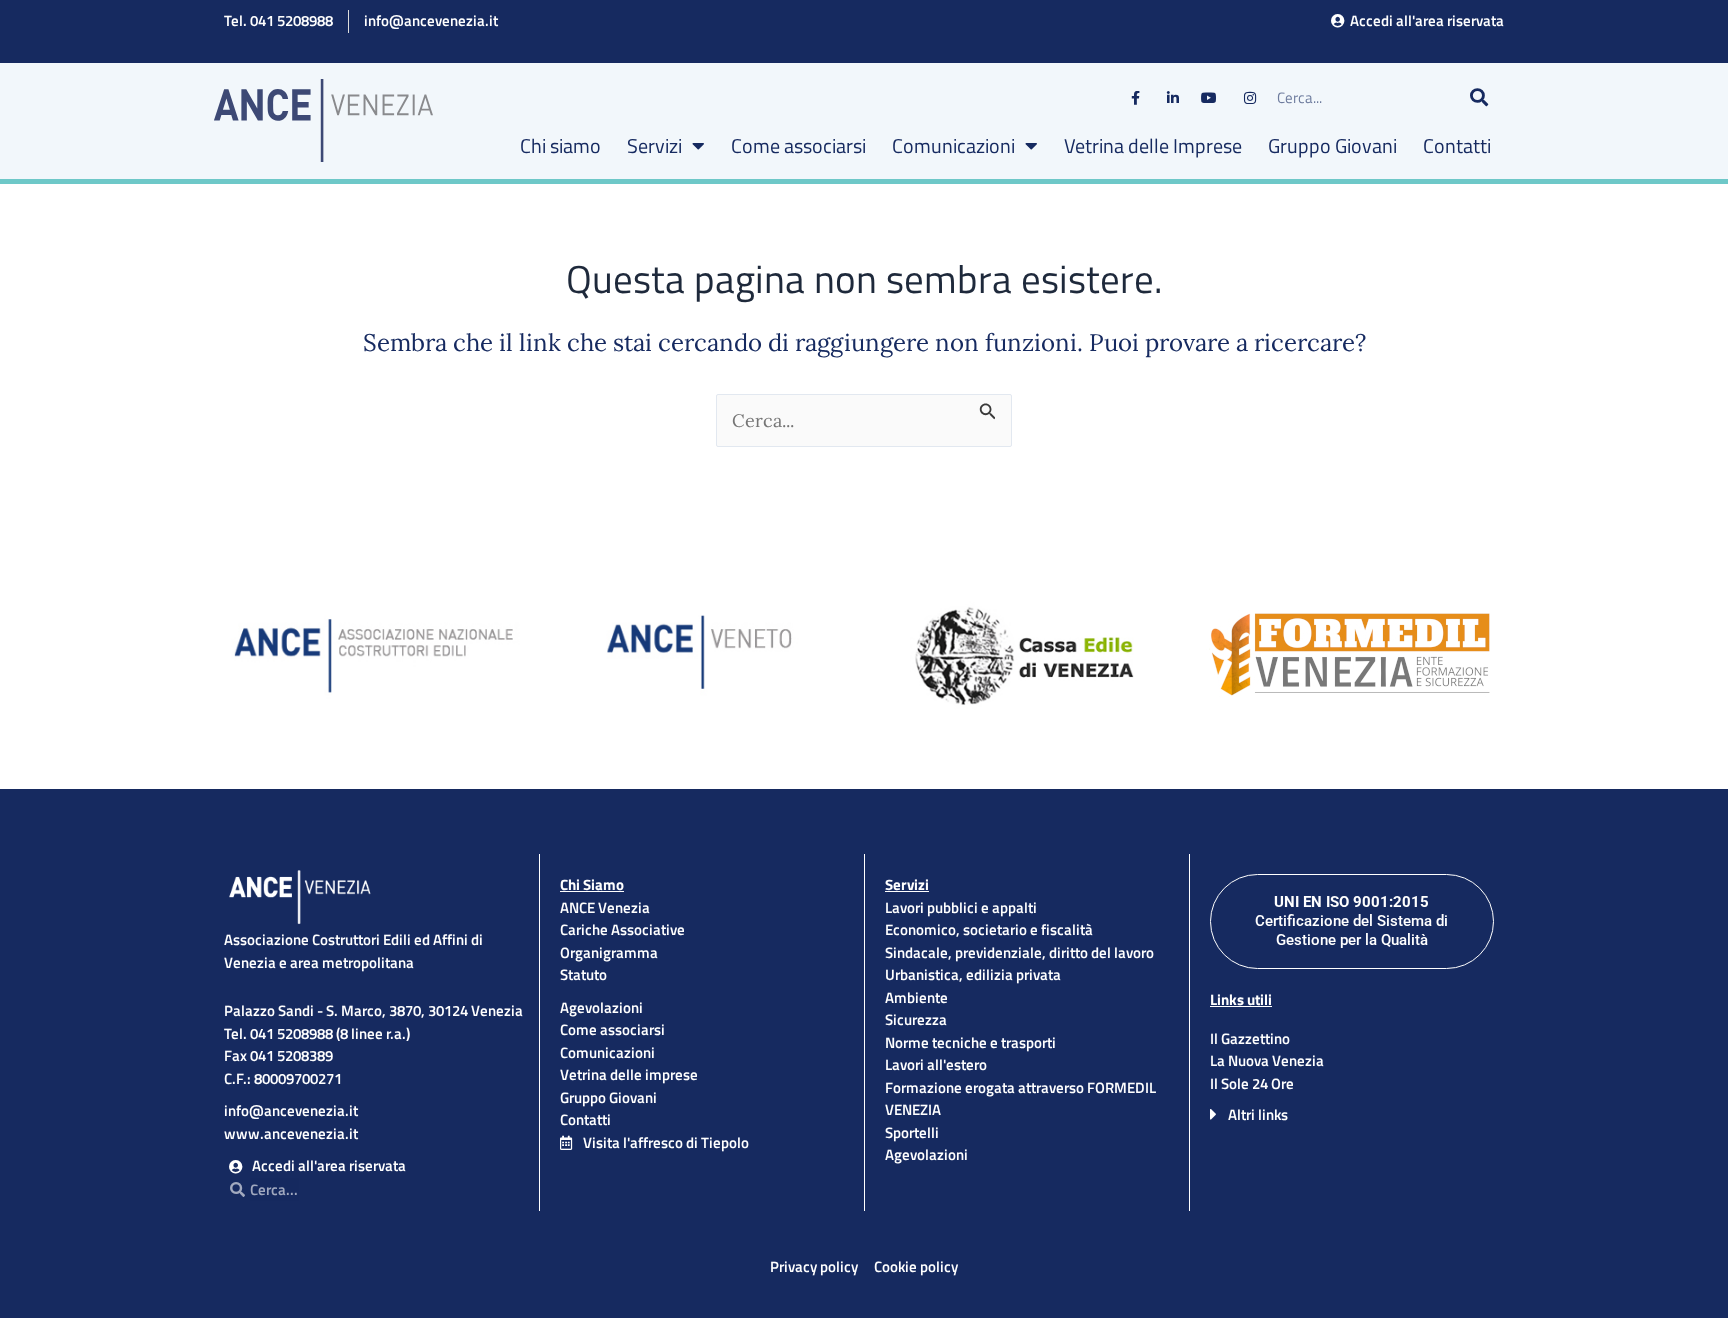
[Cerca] (1479, 98)
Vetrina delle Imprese (1153, 145)
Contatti (1457, 145)
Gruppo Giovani (1332, 145)
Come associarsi (798, 145)
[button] (1352, 1114)
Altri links (1258, 1114)
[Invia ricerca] (988, 407)
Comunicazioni (953, 145)
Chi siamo (560, 145)
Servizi (654, 145)
